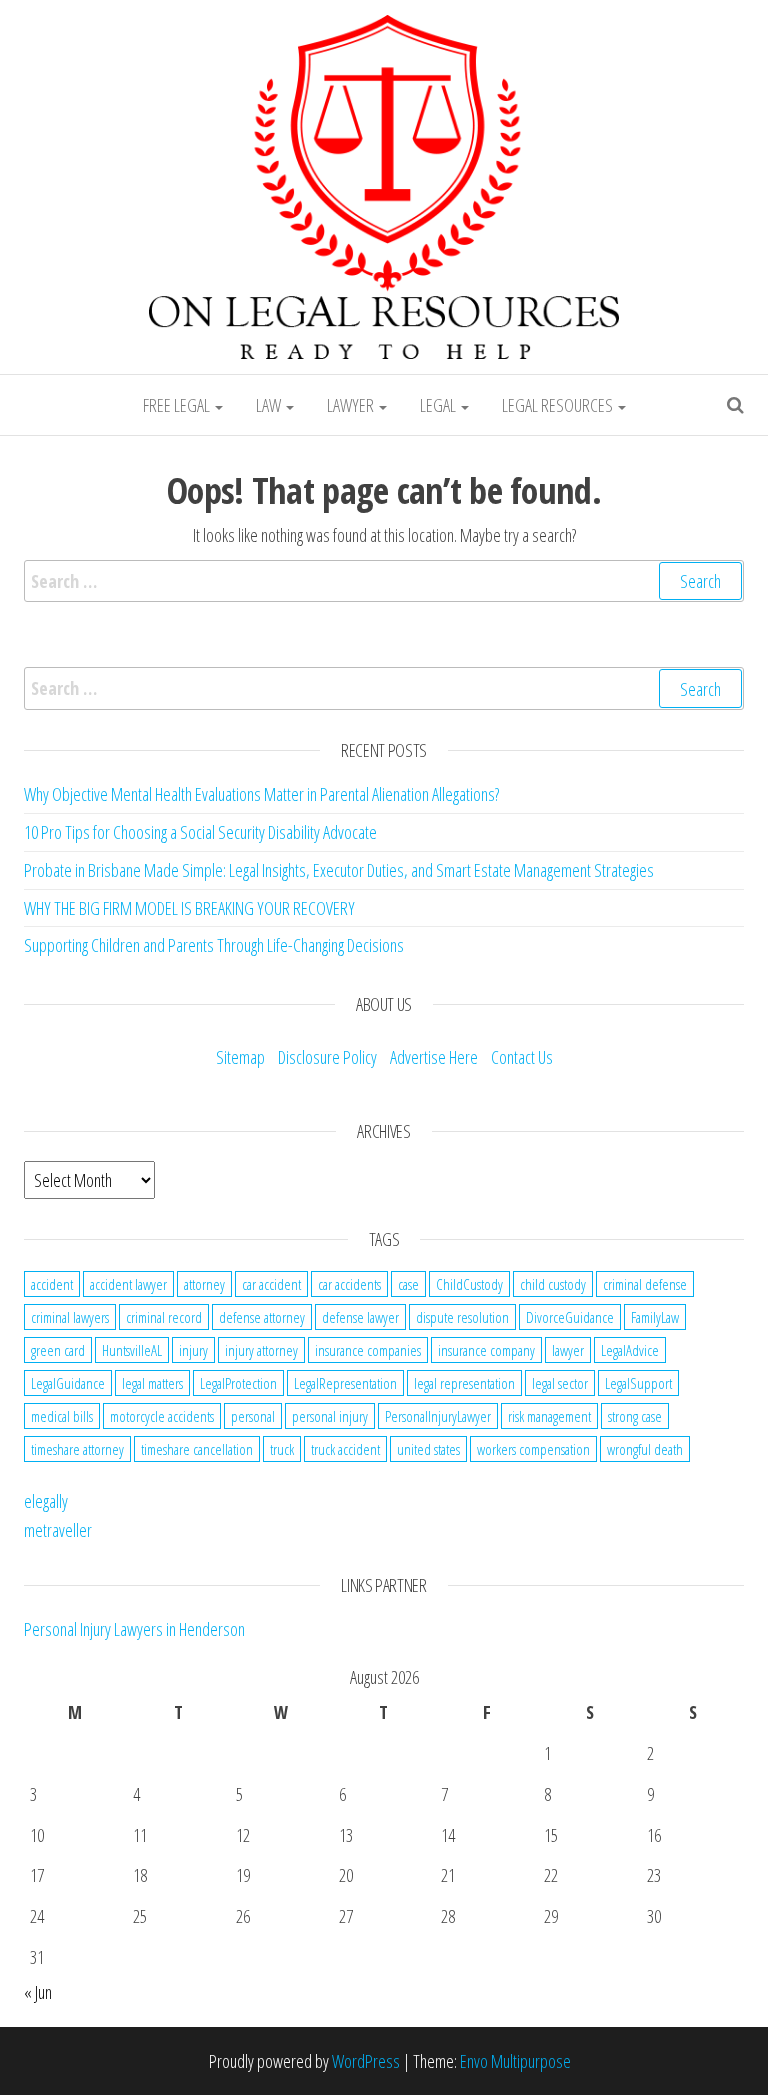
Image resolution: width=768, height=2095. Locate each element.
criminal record (164, 1317)
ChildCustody (469, 1284)
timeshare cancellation (197, 1449)
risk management (549, 1416)
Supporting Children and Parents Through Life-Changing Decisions (214, 945)
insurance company (486, 1350)
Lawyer (352, 405)
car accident (271, 1284)
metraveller (58, 1530)
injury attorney (261, 1350)
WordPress (366, 2061)
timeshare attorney (77, 1449)
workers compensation (533, 1449)
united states (428, 1449)
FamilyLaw (655, 1317)
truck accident (345, 1449)
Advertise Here (434, 1057)
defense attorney (262, 1317)
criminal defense (645, 1284)
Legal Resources (559, 405)
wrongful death (645, 1449)
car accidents (349, 1284)
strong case (635, 1416)
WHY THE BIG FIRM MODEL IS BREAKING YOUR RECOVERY (189, 908)
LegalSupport (638, 1383)
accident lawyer (128, 1284)
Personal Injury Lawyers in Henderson (134, 1629)
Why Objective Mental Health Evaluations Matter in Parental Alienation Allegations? (261, 794)
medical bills (62, 1416)
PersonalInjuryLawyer (438, 1416)
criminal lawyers (70, 1317)
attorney (204, 1284)
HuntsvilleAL (132, 1350)
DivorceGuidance (570, 1317)
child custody (553, 1284)
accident (52, 1284)
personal (253, 1416)
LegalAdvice (630, 1350)
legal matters (152, 1383)
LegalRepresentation (345, 1383)
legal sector (560, 1383)
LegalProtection (238, 1383)
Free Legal (178, 405)
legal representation (464, 1383)
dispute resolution (462, 1317)
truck (282, 1449)
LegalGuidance (68, 1383)
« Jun (38, 1992)
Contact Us (522, 1057)
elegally (46, 1501)
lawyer (568, 1350)
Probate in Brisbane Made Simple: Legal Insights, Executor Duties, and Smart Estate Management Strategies (339, 870)
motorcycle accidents (162, 1416)
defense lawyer (360, 1317)
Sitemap (240, 1057)
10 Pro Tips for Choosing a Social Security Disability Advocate (200, 832)
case (408, 1284)
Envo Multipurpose (515, 2061)
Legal (439, 405)
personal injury (330, 1416)
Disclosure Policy (327, 1057)
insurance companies (368, 1350)
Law (270, 405)
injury (193, 1350)
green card (58, 1350)
